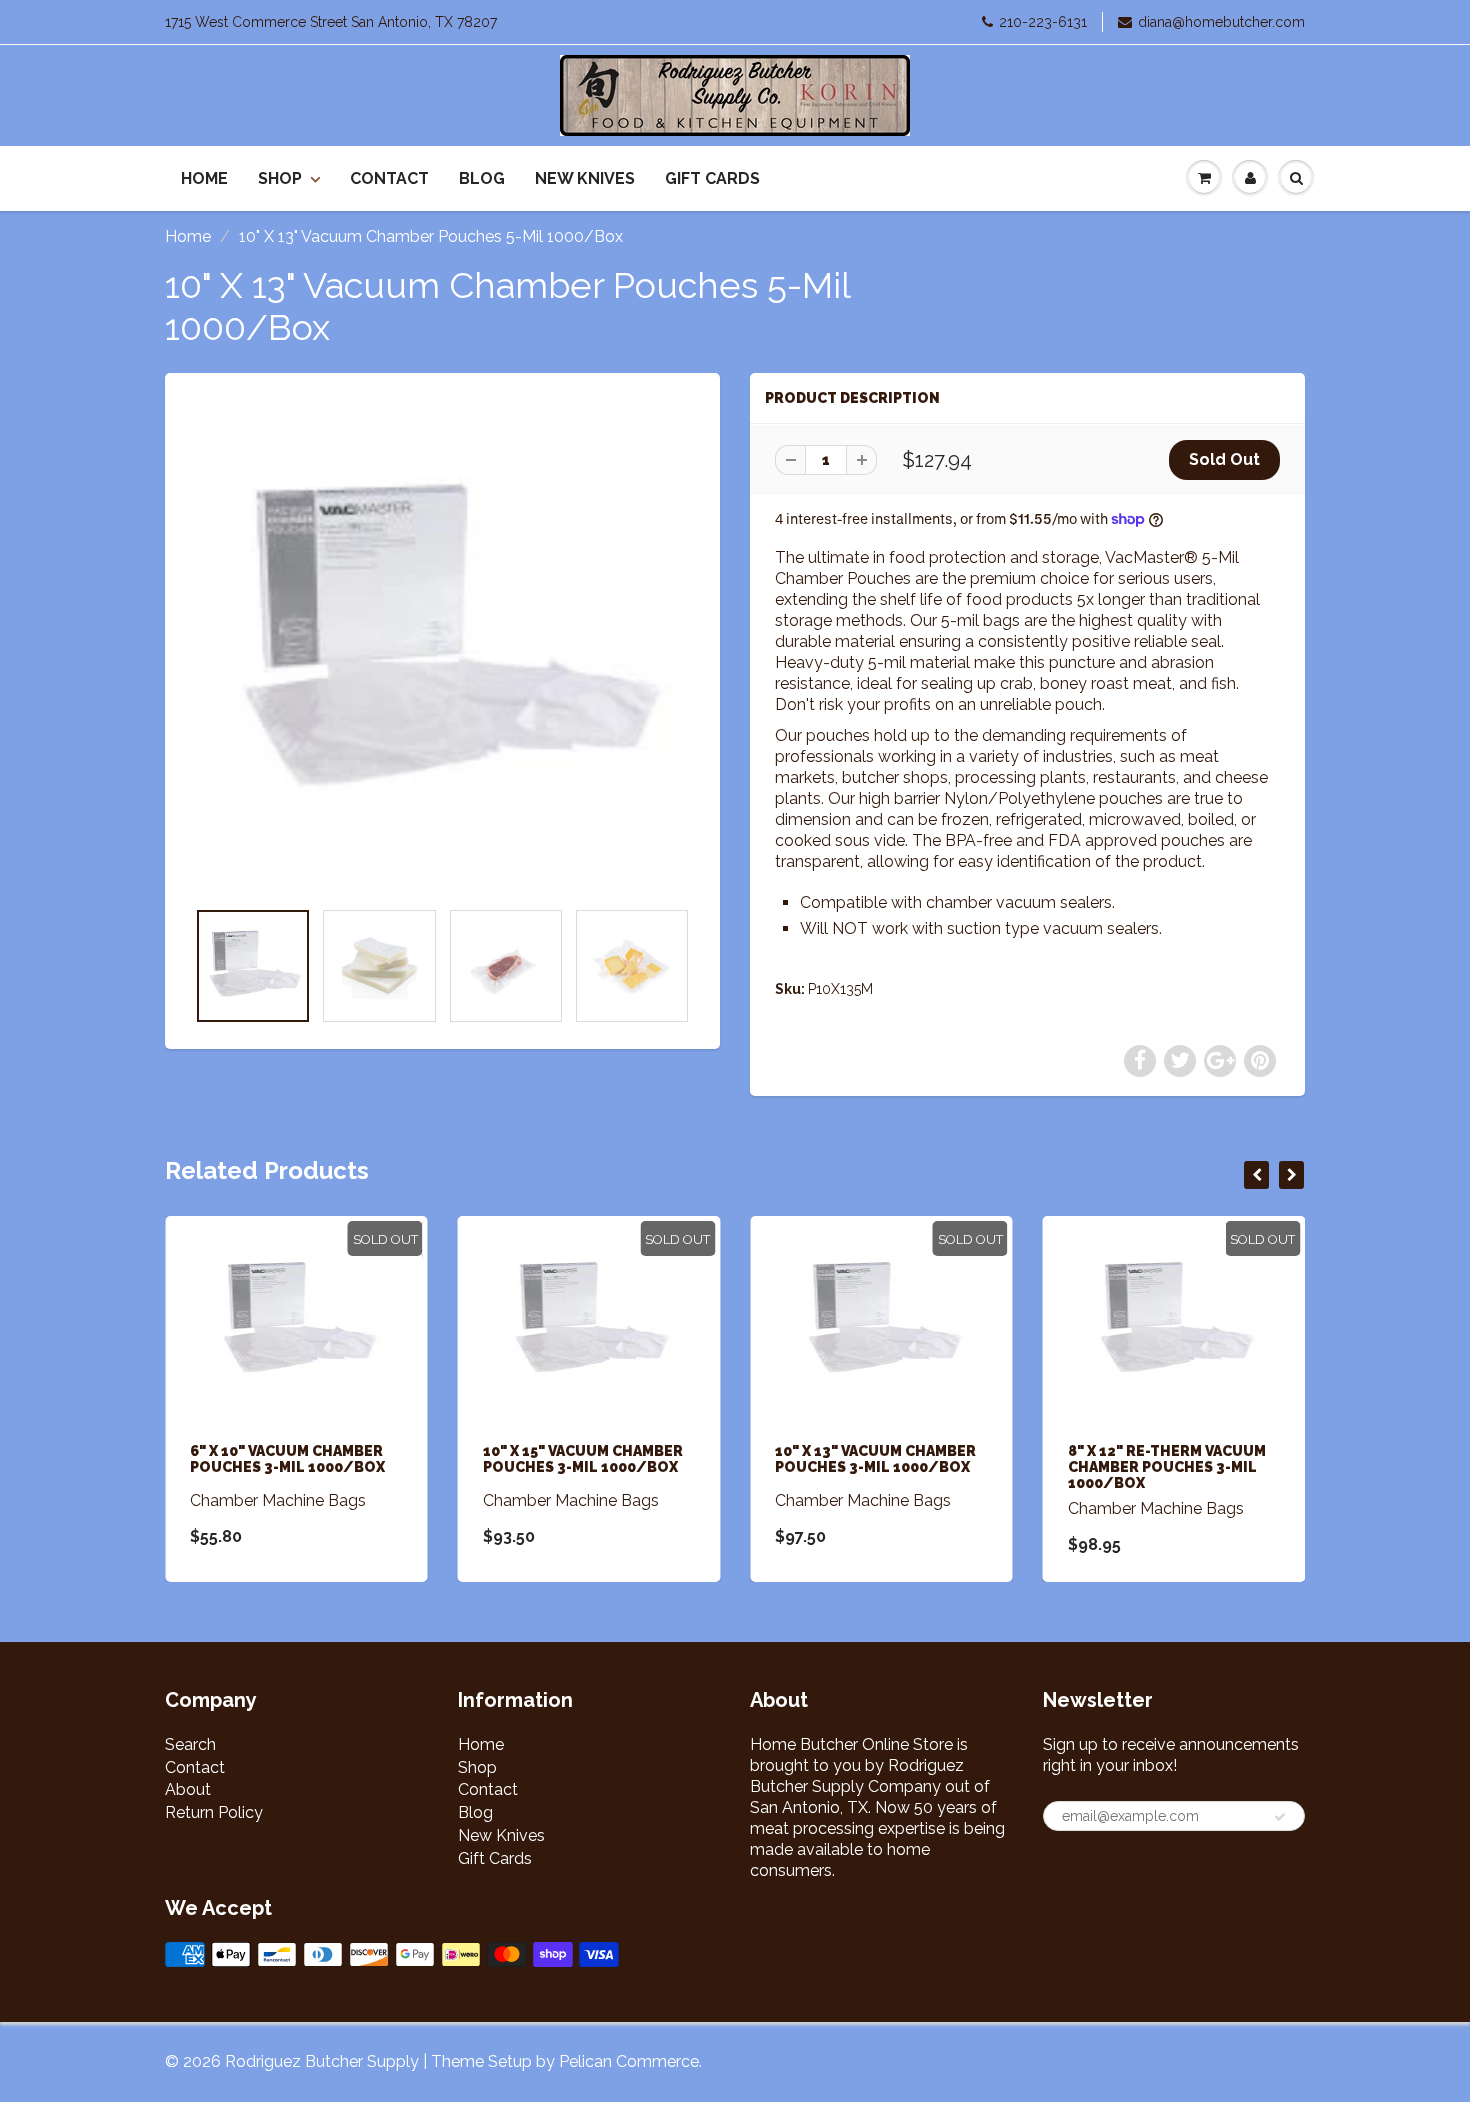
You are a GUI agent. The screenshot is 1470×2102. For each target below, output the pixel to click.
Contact (389, 178)
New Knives (585, 178)
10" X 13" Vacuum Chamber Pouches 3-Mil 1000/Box (875, 1459)
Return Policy (214, 1812)
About (188, 1789)
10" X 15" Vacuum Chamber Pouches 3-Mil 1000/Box (583, 1459)
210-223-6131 (1043, 22)
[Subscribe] (1280, 1817)
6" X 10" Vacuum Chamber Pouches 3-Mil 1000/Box (287, 1459)
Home (204, 178)
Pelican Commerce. (630, 2061)
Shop (280, 178)
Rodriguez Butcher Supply (322, 2061)
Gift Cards (712, 178)
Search (190, 1744)
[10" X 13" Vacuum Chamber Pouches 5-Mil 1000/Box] (442, 645)
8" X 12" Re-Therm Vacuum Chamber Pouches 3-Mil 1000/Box (1167, 1467)
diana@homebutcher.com (1221, 22)
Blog (482, 178)
